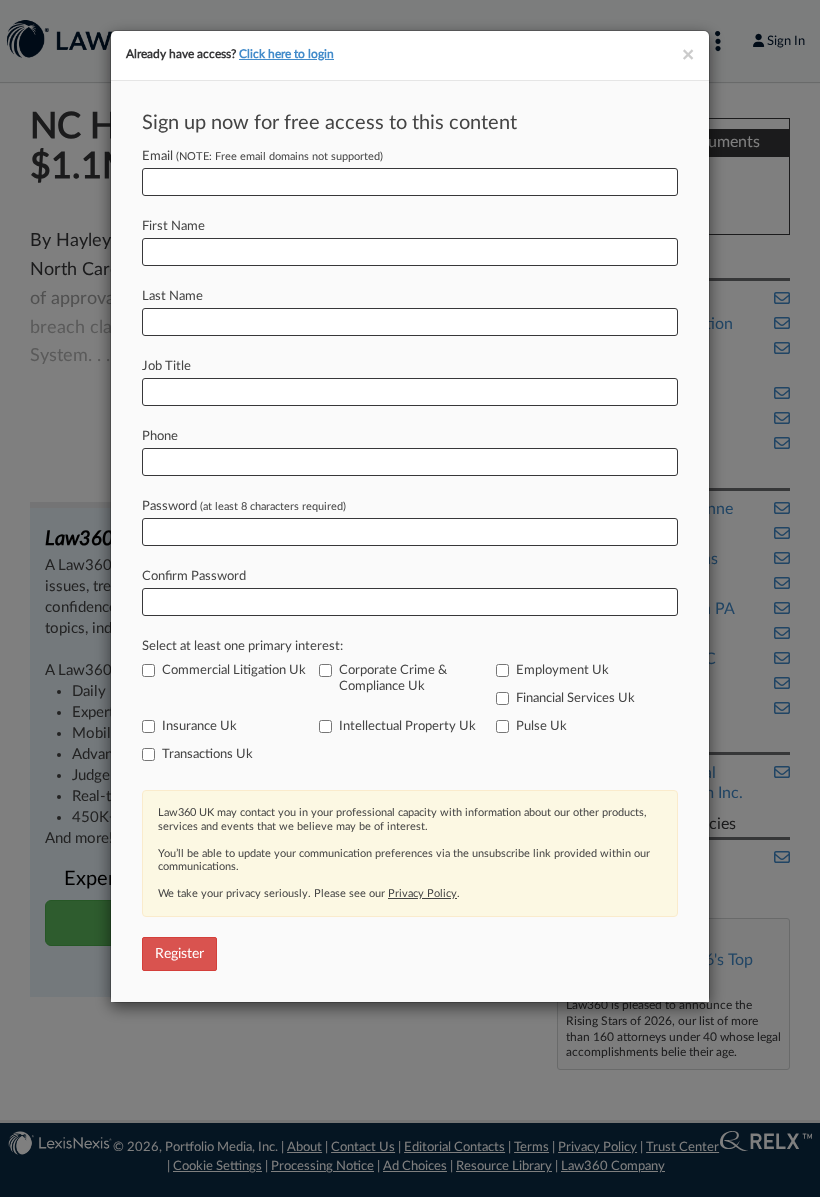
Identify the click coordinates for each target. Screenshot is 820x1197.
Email (262, 156)
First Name (173, 226)
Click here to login (286, 54)
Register (179, 954)
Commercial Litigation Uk (234, 670)
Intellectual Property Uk (407, 726)
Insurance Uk (199, 726)
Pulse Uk (541, 726)
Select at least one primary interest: (242, 646)
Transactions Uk (207, 754)
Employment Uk (562, 670)
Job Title (166, 366)
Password (244, 506)
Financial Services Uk (575, 698)
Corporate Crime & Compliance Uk (393, 678)
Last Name (172, 296)
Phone (160, 436)
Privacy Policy (422, 893)
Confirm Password (194, 576)
